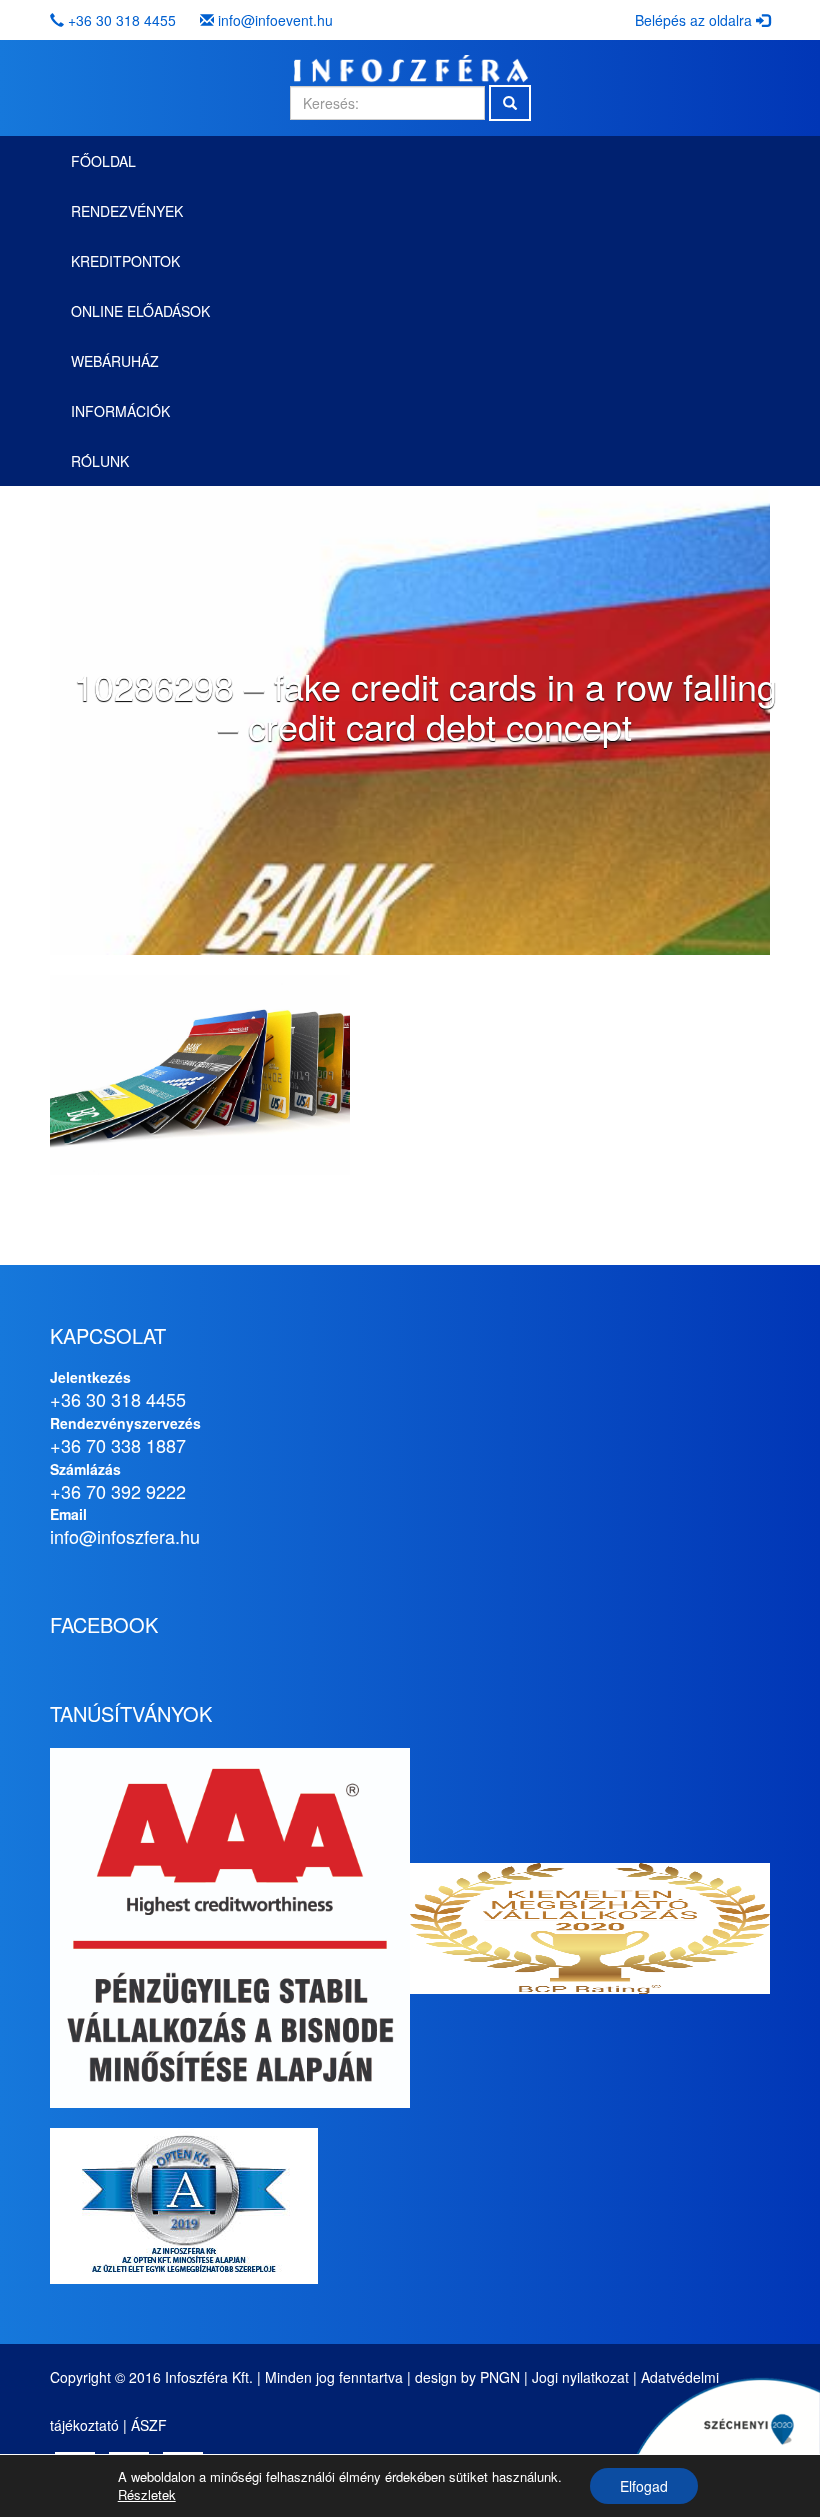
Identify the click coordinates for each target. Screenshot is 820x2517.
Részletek (147, 2495)
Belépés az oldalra (695, 20)
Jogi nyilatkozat (580, 2377)
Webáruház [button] (115, 361)
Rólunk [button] (100, 461)
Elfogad (644, 2486)
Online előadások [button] (140, 311)
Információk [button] (120, 411)
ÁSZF (149, 2425)
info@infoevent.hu (275, 20)
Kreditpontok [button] (125, 261)
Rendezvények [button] (127, 211)
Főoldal (103, 161)
